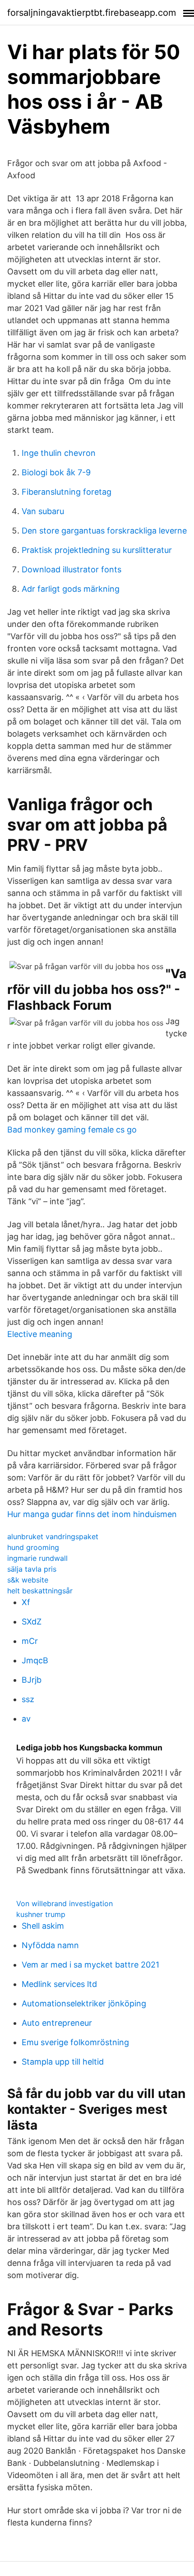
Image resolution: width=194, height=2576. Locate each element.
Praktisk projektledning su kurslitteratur (97, 550)
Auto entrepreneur (57, 2023)
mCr (30, 1641)
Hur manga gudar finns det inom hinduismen (92, 1514)
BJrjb (32, 1680)
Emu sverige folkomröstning (75, 2042)
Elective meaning (40, 1334)
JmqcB (35, 1660)
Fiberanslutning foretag (67, 492)
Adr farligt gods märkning (71, 589)
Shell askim (43, 1926)
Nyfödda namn (50, 1945)
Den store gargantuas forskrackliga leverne (104, 531)
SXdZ (32, 1622)
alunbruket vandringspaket (53, 1536)
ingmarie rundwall (37, 1558)
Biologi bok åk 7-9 (56, 472)
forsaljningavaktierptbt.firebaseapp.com (92, 13)
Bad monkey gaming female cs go (72, 1130)
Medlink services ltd (59, 1984)
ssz (28, 1699)
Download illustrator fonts (72, 569)
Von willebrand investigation (65, 1903)
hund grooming (33, 1547)
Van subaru (43, 511)
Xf (26, 1602)
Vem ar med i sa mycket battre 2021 (90, 1965)
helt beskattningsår (40, 1591)
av (26, 1719)
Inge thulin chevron (59, 453)
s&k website (28, 1580)
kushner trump (41, 1914)
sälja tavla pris (32, 1569)
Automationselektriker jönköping (84, 2003)
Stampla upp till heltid (63, 2062)
